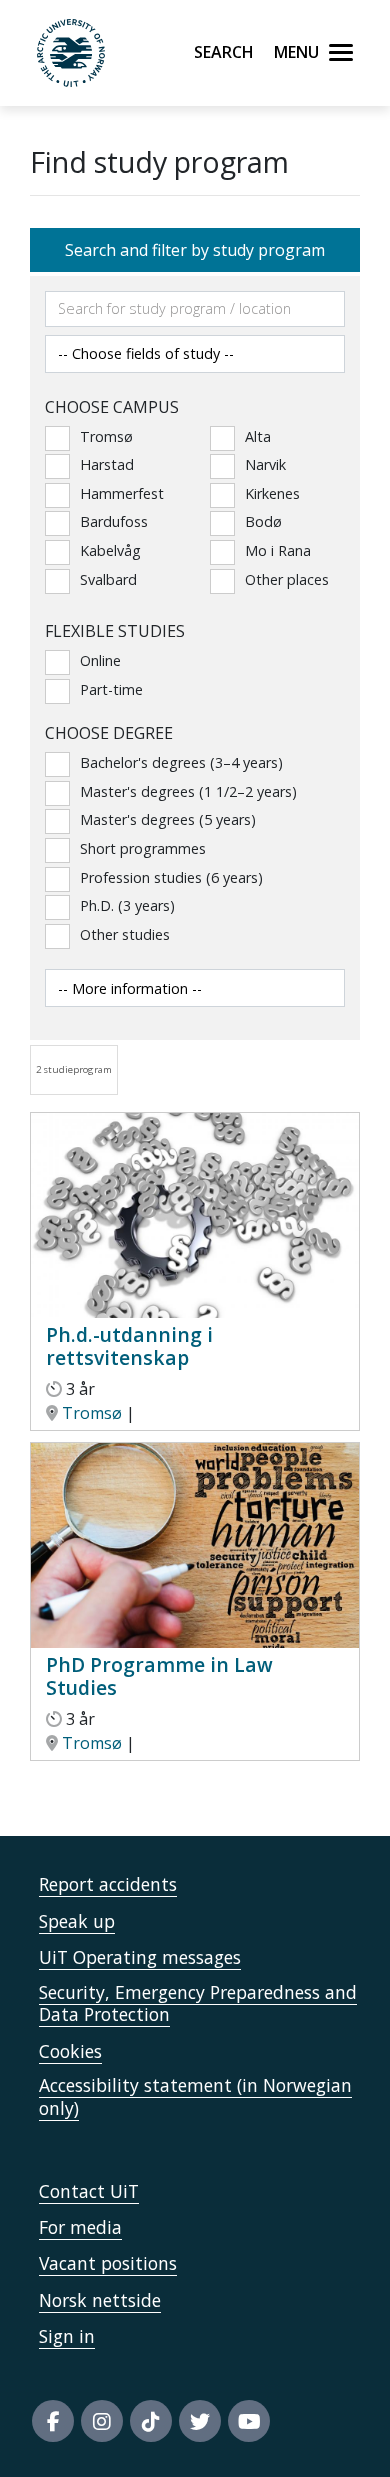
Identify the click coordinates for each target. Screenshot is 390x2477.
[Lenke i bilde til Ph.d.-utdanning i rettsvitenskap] (195, 1214)
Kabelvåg (110, 550)
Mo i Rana (278, 550)
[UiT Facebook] (53, 2421)
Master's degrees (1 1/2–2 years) (188, 791)
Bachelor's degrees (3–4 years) (181, 762)
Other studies (125, 934)
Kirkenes (272, 493)
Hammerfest (122, 493)
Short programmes (143, 848)
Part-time (111, 689)
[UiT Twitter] (200, 2421)
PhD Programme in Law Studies (159, 1676)
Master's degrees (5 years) (168, 819)
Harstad (107, 464)
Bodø (263, 521)
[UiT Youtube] (249, 2421)
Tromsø (106, 436)
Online (100, 660)
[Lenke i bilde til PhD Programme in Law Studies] (195, 1544)
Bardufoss (114, 521)
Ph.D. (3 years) (127, 905)
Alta (258, 436)
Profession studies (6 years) (171, 877)
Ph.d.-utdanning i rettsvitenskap (129, 1346)
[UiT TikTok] (151, 2421)
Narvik (265, 464)
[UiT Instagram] (102, 2421)
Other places (287, 579)
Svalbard (108, 579)
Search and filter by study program (195, 250)
